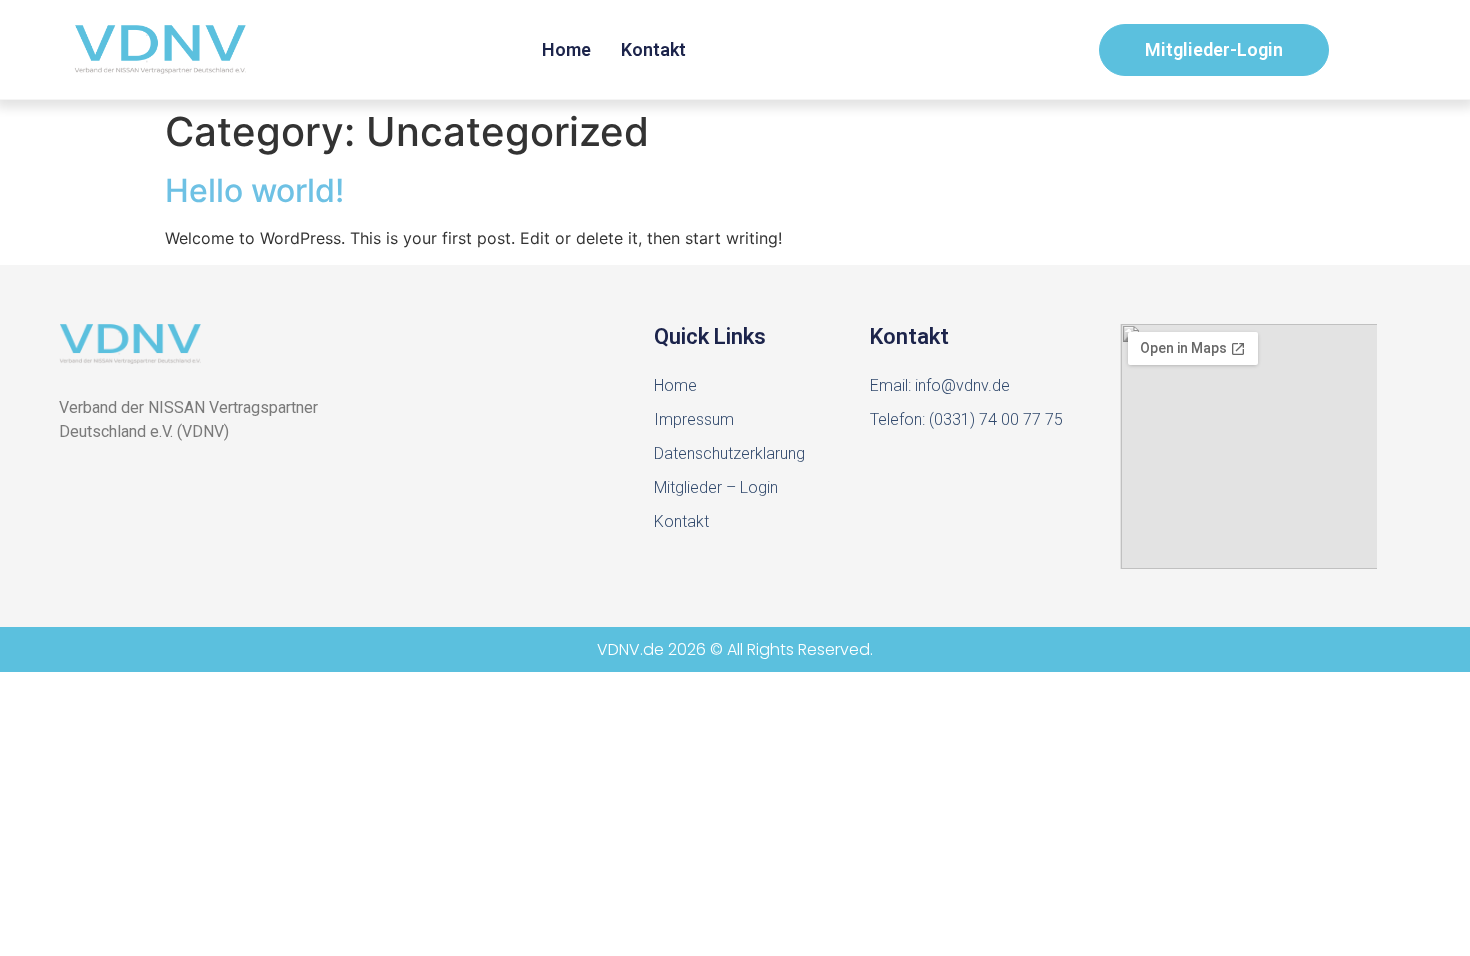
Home (566, 49)
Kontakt (653, 49)
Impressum (694, 419)
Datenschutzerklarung (729, 453)
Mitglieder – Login (716, 487)
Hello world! (254, 190)
